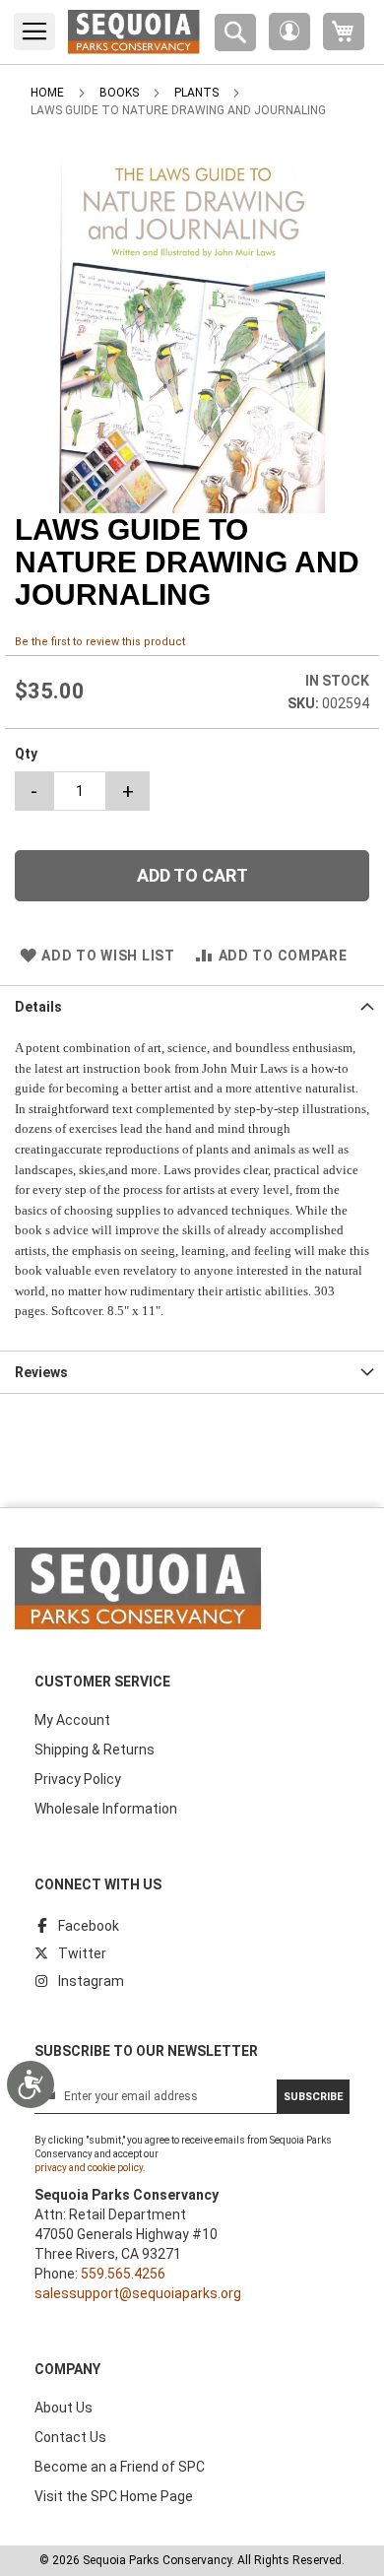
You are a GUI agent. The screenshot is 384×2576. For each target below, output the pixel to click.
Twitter (82, 1953)
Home (47, 93)
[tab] (192, 1006)
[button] (289, 32)
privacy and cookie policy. (90, 2168)
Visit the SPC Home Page (114, 2496)
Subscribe (313, 2097)
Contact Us (70, 2437)
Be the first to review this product (100, 642)
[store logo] (134, 32)
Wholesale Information (106, 1809)
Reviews (41, 1372)
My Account (72, 1720)
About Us (64, 2408)
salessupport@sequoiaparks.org (138, 2293)
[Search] (235, 33)
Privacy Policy (78, 1779)
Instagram (91, 1981)
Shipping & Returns (95, 1750)
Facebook (89, 1926)
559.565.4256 (123, 2274)
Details (38, 1007)
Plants (196, 93)
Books (119, 93)
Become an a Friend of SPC (120, 2467)
